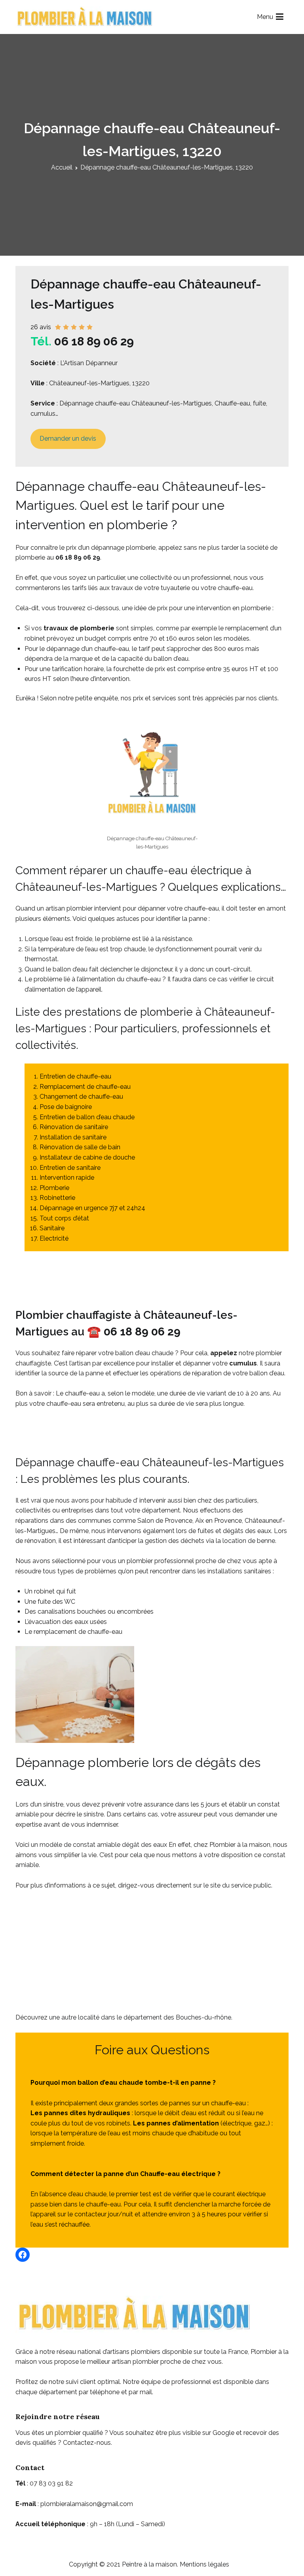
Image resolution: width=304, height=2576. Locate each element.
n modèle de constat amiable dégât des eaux (101, 1845)
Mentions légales (204, 2564)
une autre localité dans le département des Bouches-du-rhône (140, 2017)
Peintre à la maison (149, 2564)
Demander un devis (68, 438)
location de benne (249, 1541)
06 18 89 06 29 (94, 341)
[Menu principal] (280, 17)
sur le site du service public (232, 1885)
